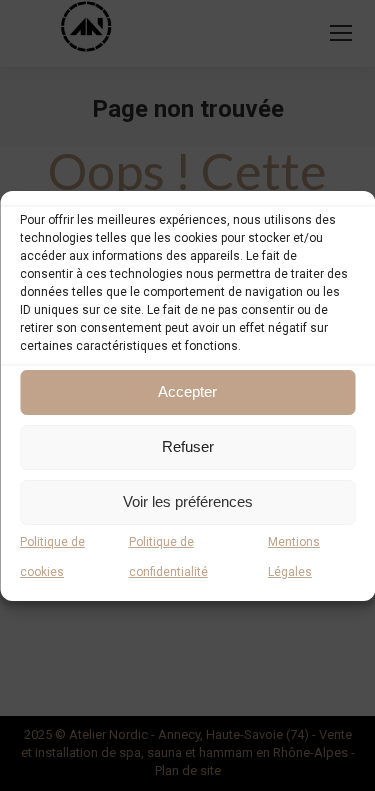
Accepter (187, 391)
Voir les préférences (188, 501)
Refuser (188, 446)
